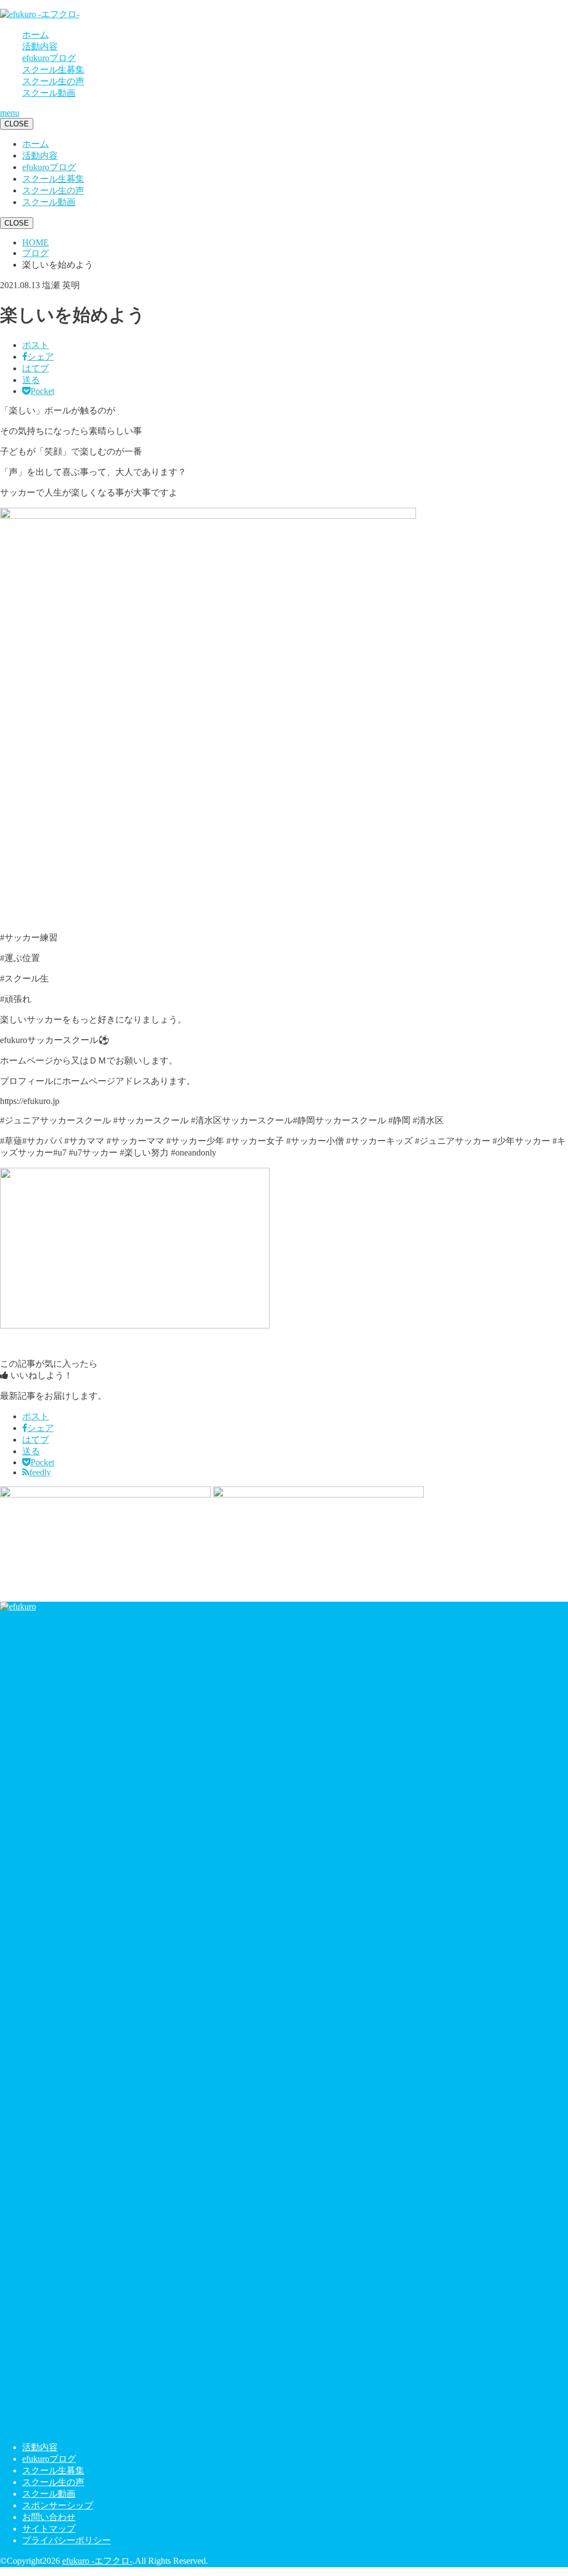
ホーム (35, 35)
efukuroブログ (49, 58)
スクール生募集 (53, 70)
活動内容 (40, 46)
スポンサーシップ (58, 2505)
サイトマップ (49, 2529)
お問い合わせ (49, 2517)
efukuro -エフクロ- (97, 2561)
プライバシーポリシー (67, 2540)
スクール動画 (49, 93)
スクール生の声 (53, 81)
